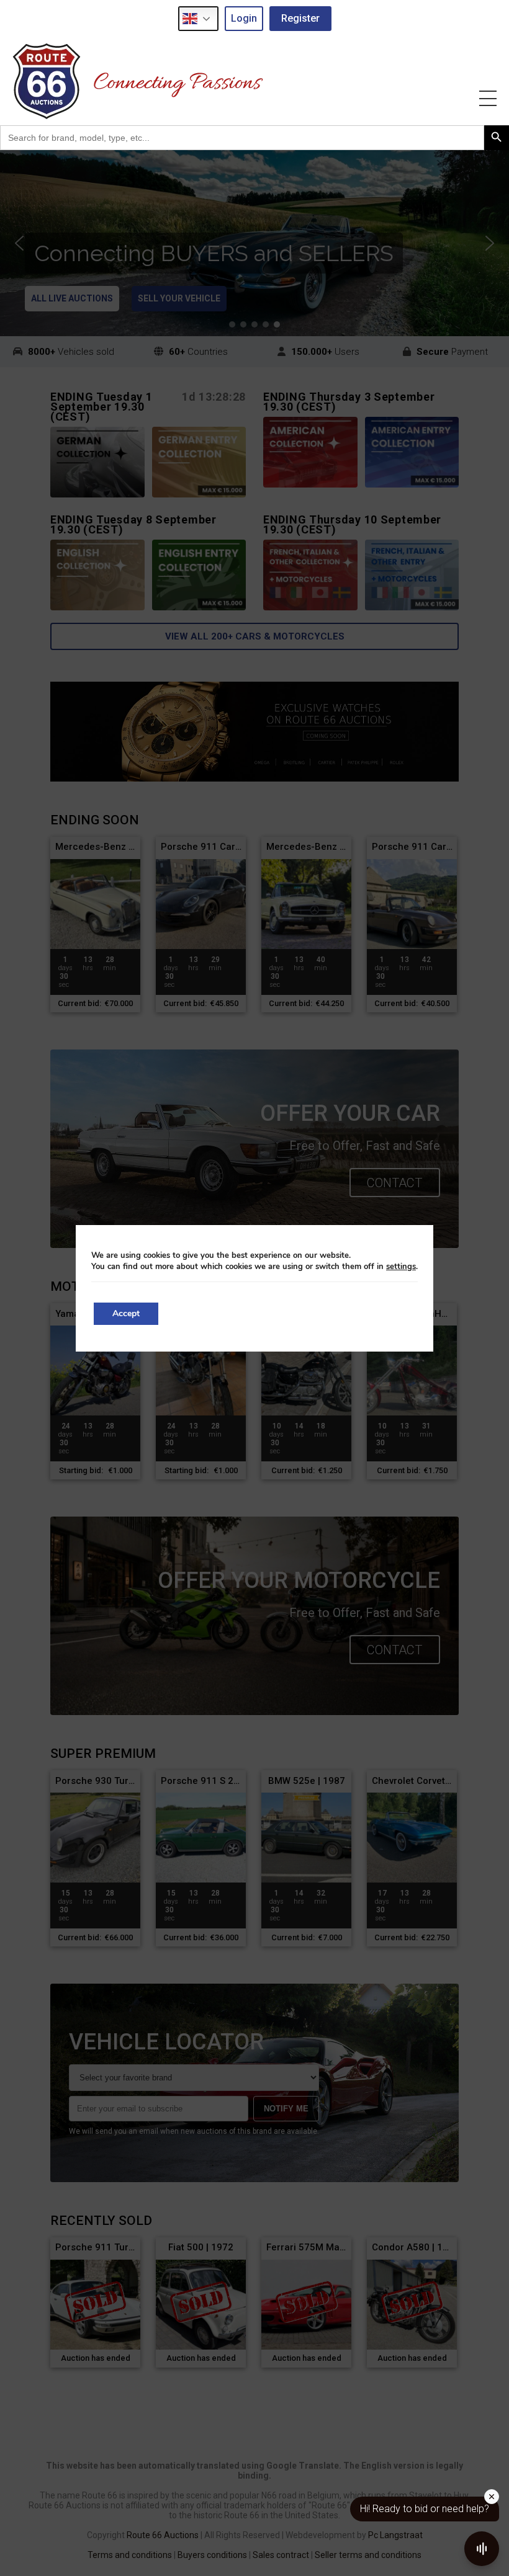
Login (244, 18)
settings (401, 1267)
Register (300, 18)
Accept (126, 1313)
